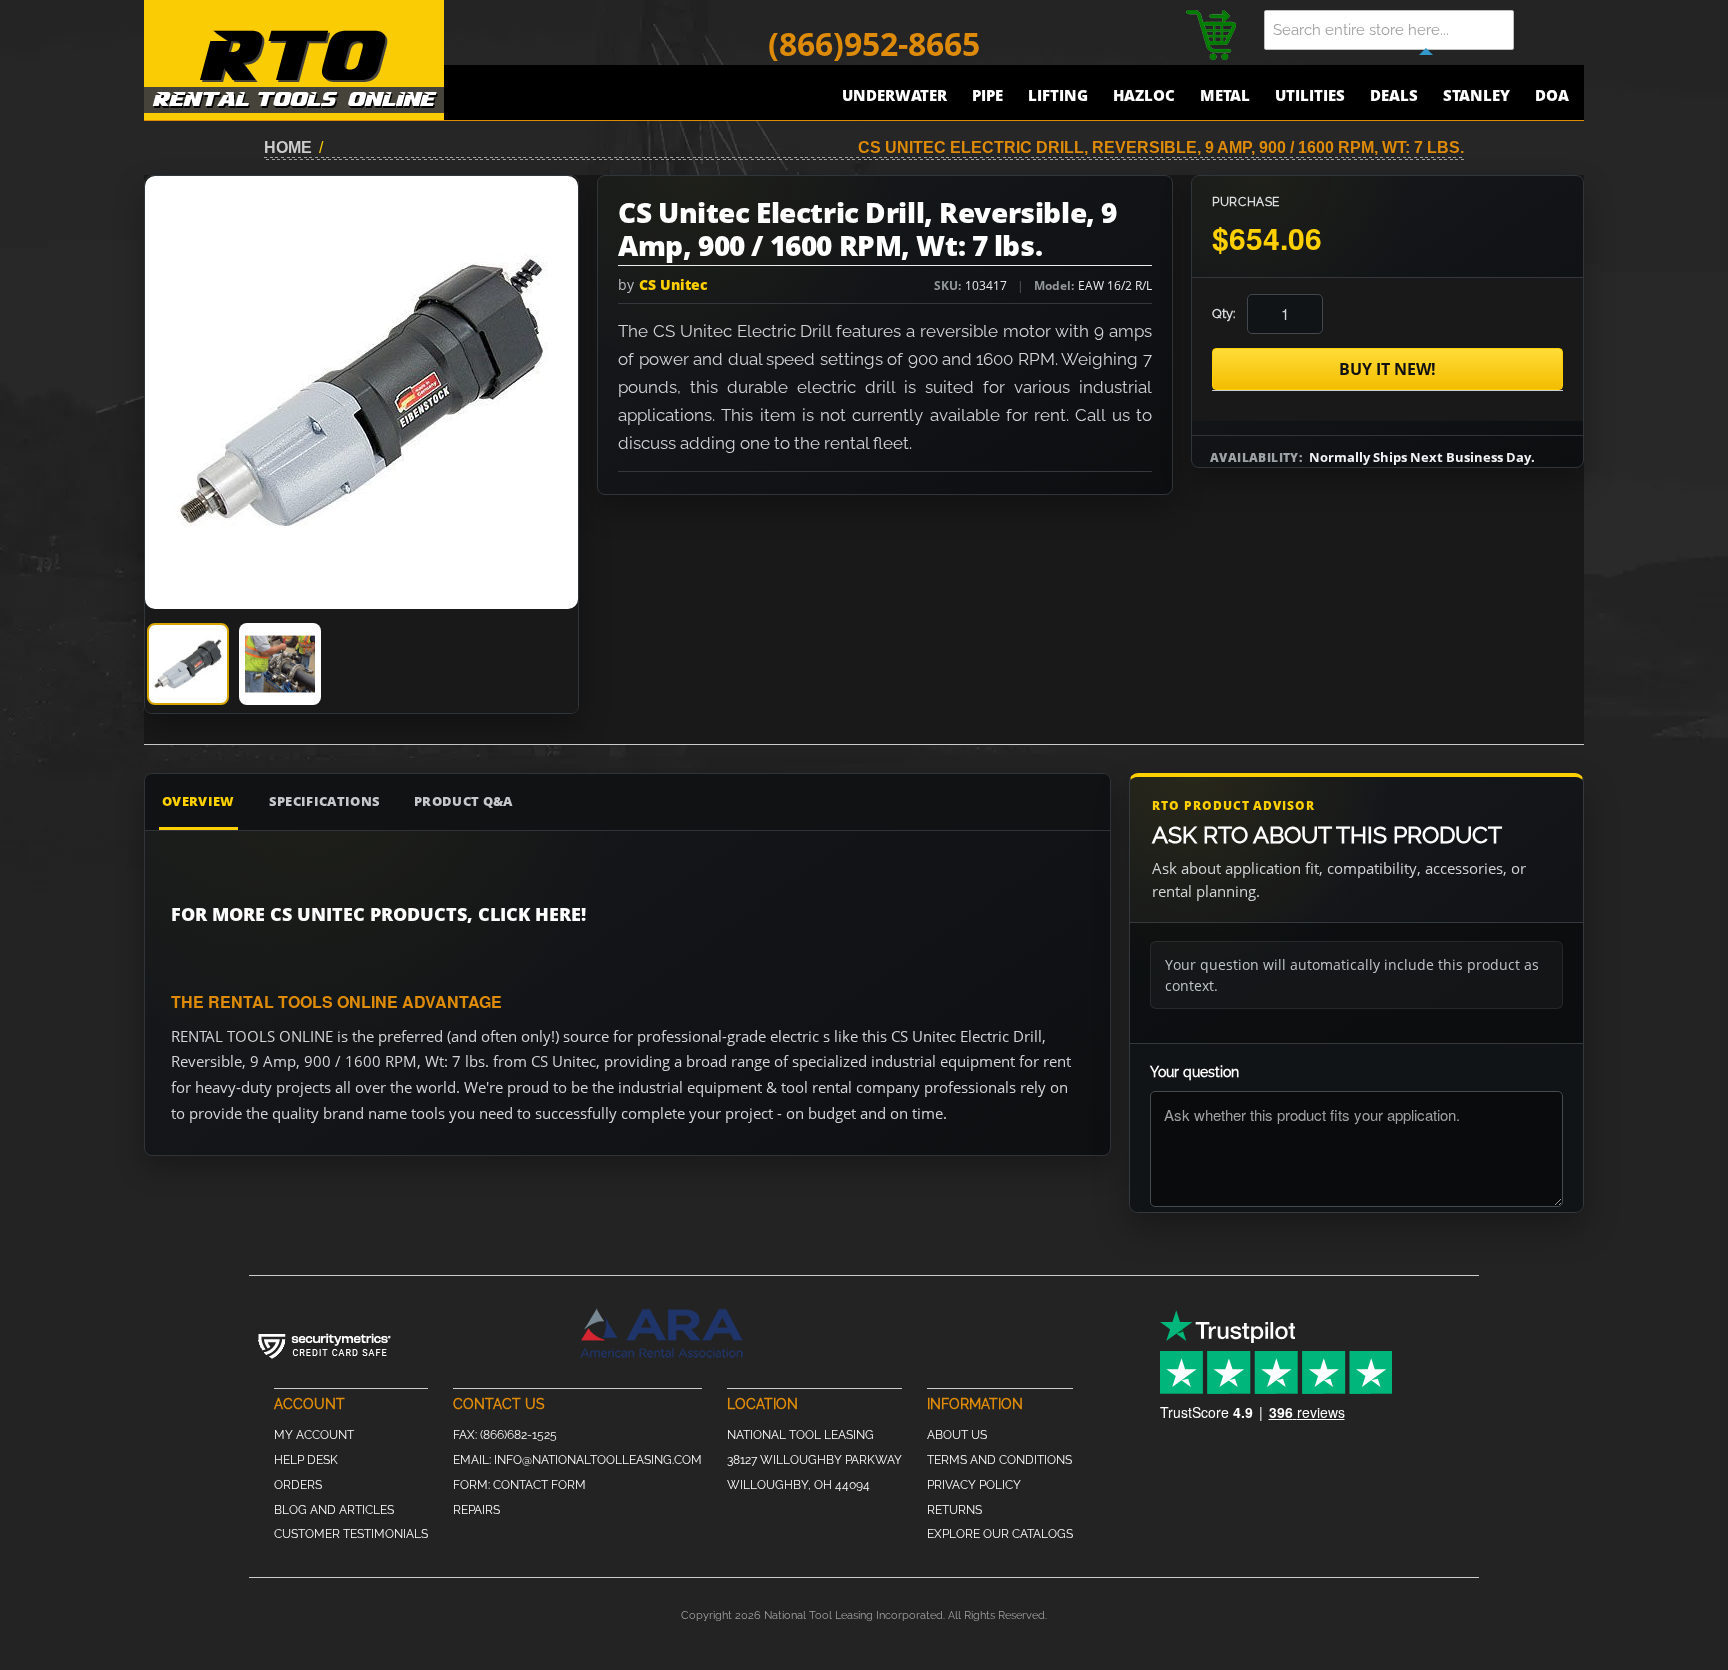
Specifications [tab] (325, 801)
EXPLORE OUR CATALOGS (1000, 1534)
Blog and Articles (334, 1510)
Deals (1394, 95)
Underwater (894, 95)
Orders (298, 1485)
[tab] (188, 664)
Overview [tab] (198, 801)
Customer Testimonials (351, 1534)
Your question (1194, 1072)
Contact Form (539, 1485)
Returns (954, 1510)
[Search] (1554, 30)
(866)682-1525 (518, 1435)
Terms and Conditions (999, 1460)
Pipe (987, 95)
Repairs (476, 1510)
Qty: (1223, 313)
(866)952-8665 (874, 43)
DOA (1552, 95)
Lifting (1058, 95)
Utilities (1310, 95)
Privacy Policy (974, 1485)
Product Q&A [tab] (463, 801)
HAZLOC (1144, 95)
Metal (1225, 95)
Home (288, 147)
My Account (314, 1435)
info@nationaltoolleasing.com (598, 1460)
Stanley (1476, 95)
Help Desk (306, 1460)
